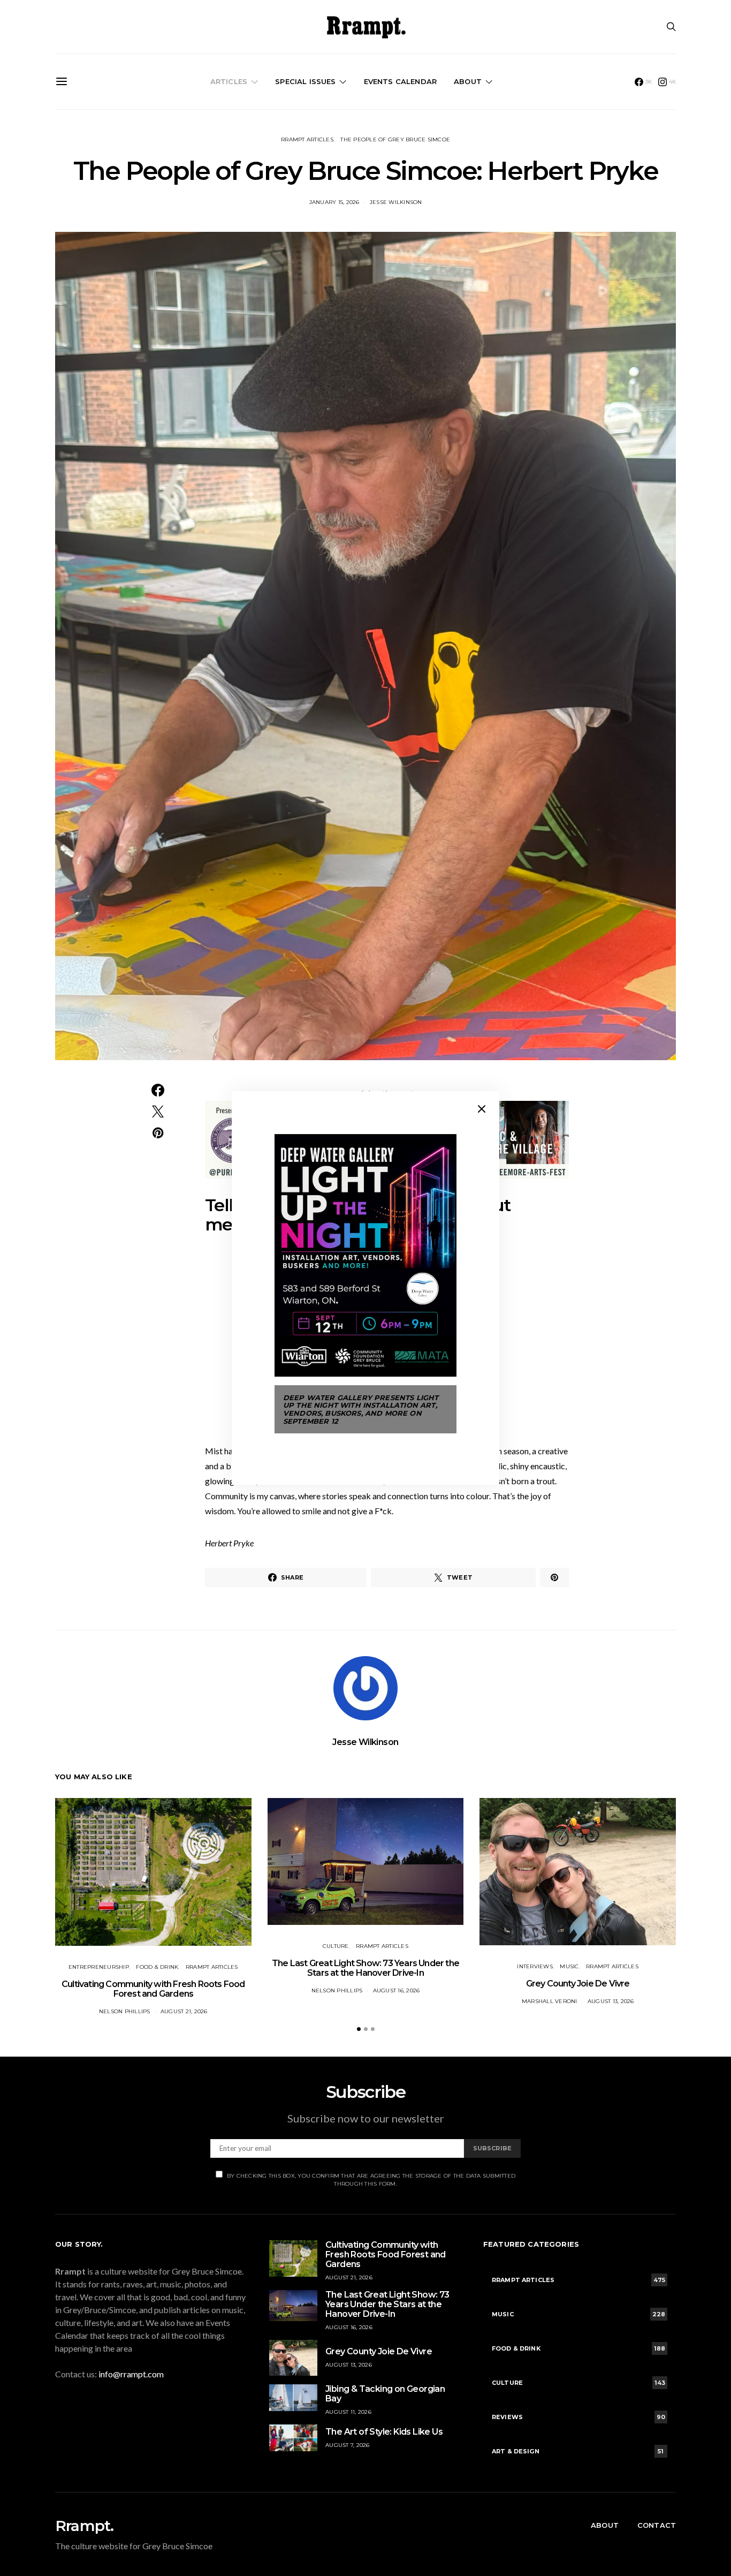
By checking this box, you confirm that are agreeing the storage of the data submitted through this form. (371, 2180)
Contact (657, 2525)
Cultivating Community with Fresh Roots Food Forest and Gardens (153, 1989)
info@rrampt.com (131, 2374)
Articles (229, 81)
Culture (336, 1946)
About (468, 81)
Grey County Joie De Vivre (578, 1984)
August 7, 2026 (348, 2445)
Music (569, 1966)
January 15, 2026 (334, 202)
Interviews (535, 1966)
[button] (359, 2029)
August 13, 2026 (611, 2001)
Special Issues (305, 81)
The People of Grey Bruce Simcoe (395, 139)
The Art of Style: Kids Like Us (384, 2432)
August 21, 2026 (184, 2011)
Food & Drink (157, 1967)
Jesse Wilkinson (396, 202)
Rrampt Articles (307, 139)
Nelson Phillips (125, 2011)
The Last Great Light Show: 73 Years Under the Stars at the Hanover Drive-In (365, 1968)
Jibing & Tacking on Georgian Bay (385, 2394)
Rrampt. (84, 2526)
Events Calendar (400, 81)
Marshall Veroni (550, 2001)
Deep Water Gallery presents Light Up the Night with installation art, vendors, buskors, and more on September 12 (361, 1409)
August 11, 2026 (348, 2412)
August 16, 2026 (397, 1990)
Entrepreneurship (99, 1967)
